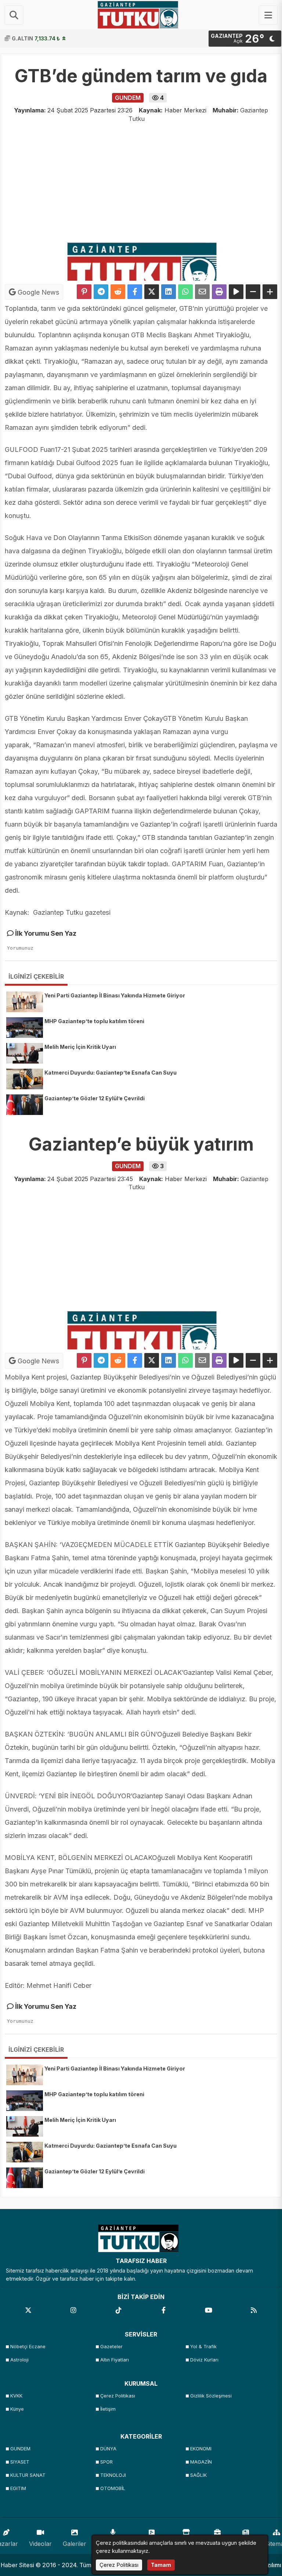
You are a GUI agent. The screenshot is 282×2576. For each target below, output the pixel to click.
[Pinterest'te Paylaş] (84, 292)
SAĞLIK (198, 2475)
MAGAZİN (201, 2462)
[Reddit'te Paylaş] (118, 292)
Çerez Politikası (118, 2396)
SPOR (106, 2462)
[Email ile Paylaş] (202, 292)
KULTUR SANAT (28, 2475)
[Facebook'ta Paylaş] (135, 292)
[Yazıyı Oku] (236, 292)
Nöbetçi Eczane (28, 2347)
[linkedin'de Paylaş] (169, 292)
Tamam (161, 2565)
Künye (17, 2409)
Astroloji (19, 2360)
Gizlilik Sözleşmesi (211, 2396)
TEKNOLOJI (113, 2475)
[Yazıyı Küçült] (253, 292)
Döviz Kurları (204, 2360)
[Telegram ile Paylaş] (101, 292)
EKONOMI (201, 2449)
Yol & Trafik (203, 2347)
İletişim (108, 2409)
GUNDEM (20, 2449)
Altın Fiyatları (115, 2360)
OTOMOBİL (113, 2488)
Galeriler (75, 2544)
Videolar (40, 2544)
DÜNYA (108, 2449)
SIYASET (20, 2462)
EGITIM (18, 2488)
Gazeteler (111, 2347)
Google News (37, 292)
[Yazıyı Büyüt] (270, 292)
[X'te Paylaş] (152, 292)
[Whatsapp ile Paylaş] (185, 292)
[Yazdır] (219, 292)
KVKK (16, 2396)
